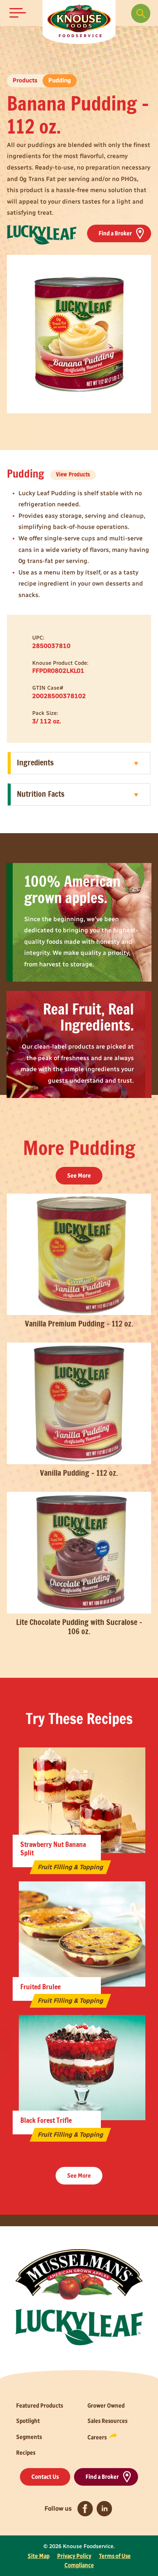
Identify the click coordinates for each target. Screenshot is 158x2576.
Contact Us (45, 2477)
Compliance (79, 2565)
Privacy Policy (74, 2556)
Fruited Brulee (40, 1987)
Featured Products (39, 2406)
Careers (97, 2437)
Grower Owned (106, 2406)
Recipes (26, 2453)
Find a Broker (115, 233)
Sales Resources (107, 2421)
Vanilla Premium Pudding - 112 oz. (79, 1324)
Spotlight (28, 2421)
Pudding (60, 80)
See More (79, 1175)
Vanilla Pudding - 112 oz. (79, 1473)
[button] (18, 13)
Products (25, 80)
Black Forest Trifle (46, 2121)
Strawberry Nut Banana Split (53, 1849)
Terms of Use (115, 2556)
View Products (73, 475)
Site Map (39, 2556)
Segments (29, 2437)
